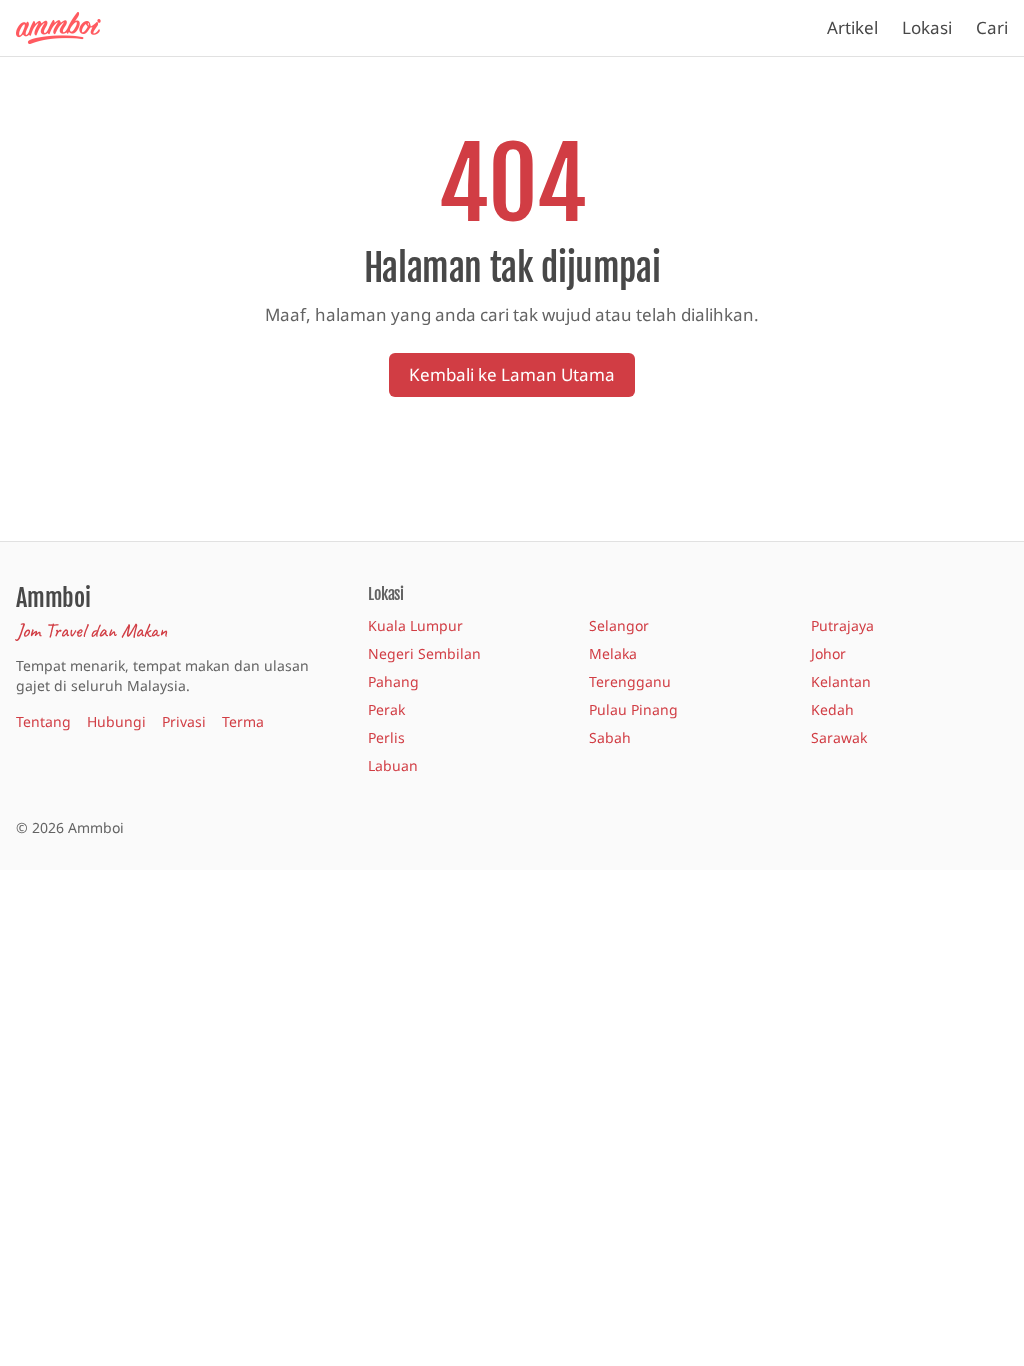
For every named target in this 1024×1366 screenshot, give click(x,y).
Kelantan (841, 681)
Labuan (393, 765)
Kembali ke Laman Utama (512, 374)
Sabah (610, 737)
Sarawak (839, 737)
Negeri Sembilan (424, 653)
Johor (828, 653)
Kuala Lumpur (415, 625)
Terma (243, 721)
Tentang (43, 721)
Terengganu (630, 681)
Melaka (613, 653)
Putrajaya (842, 625)
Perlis (386, 737)
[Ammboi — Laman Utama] (68, 28)
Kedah (832, 709)
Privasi (184, 721)
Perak (386, 709)
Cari (992, 27)
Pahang (393, 681)
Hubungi (116, 721)
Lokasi (927, 27)
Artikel (852, 27)
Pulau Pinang (633, 709)
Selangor (619, 625)
